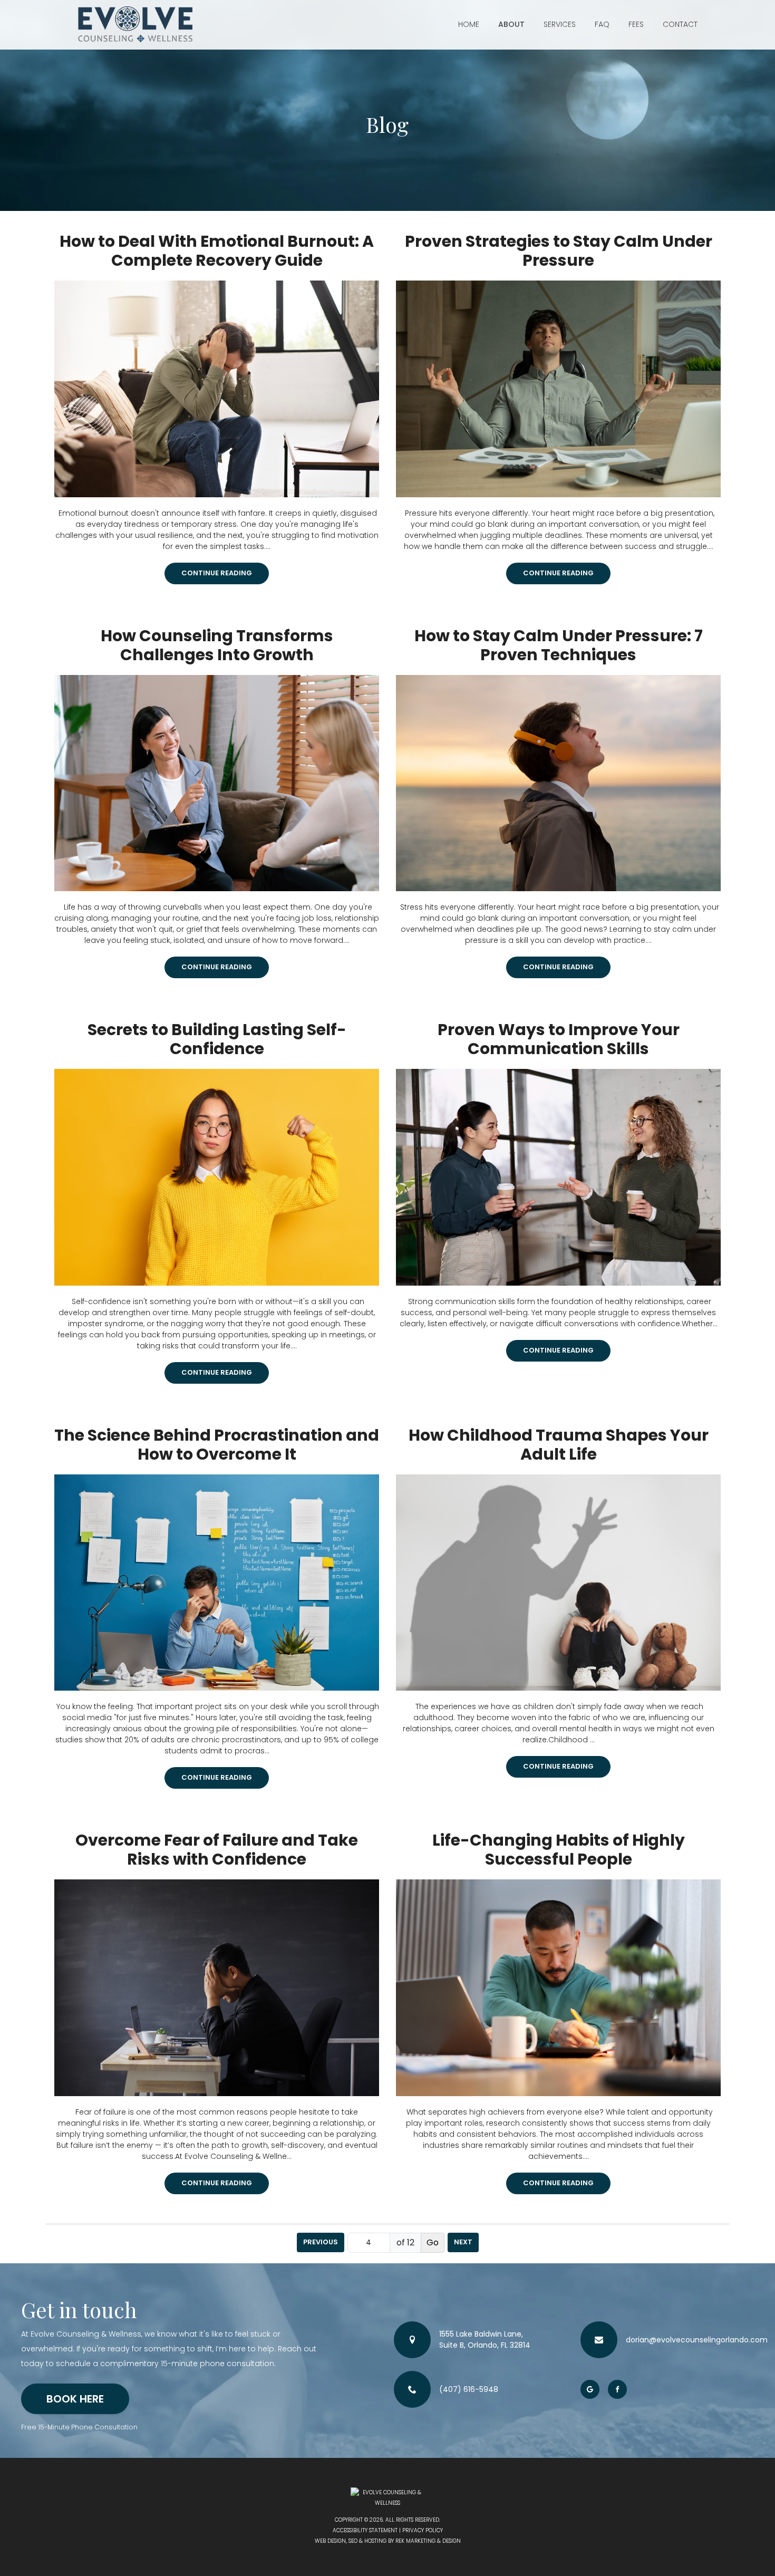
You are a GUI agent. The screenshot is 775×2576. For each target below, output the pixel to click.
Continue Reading (217, 573)
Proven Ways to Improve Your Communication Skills (559, 1039)
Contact (680, 24)
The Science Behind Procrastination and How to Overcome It (217, 1445)
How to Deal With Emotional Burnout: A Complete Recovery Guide (217, 251)
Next (463, 2242)
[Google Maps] (590, 2389)
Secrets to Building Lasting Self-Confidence (217, 1039)
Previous (321, 2242)
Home (469, 24)
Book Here (75, 2399)
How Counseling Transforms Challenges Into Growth (217, 645)
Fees (636, 24)
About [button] (511, 24)
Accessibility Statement (365, 2530)
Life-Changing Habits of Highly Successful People (559, 1850)
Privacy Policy (423, 2530)
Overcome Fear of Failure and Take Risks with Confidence (217, 1850)
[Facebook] (617, 2389)
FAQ (602, 24)
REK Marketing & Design (428, 2541)
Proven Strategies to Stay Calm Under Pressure (559, 251)
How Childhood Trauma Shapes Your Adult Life (559, 1445)
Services (560, 24)
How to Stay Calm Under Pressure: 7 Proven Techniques (559, 645)
